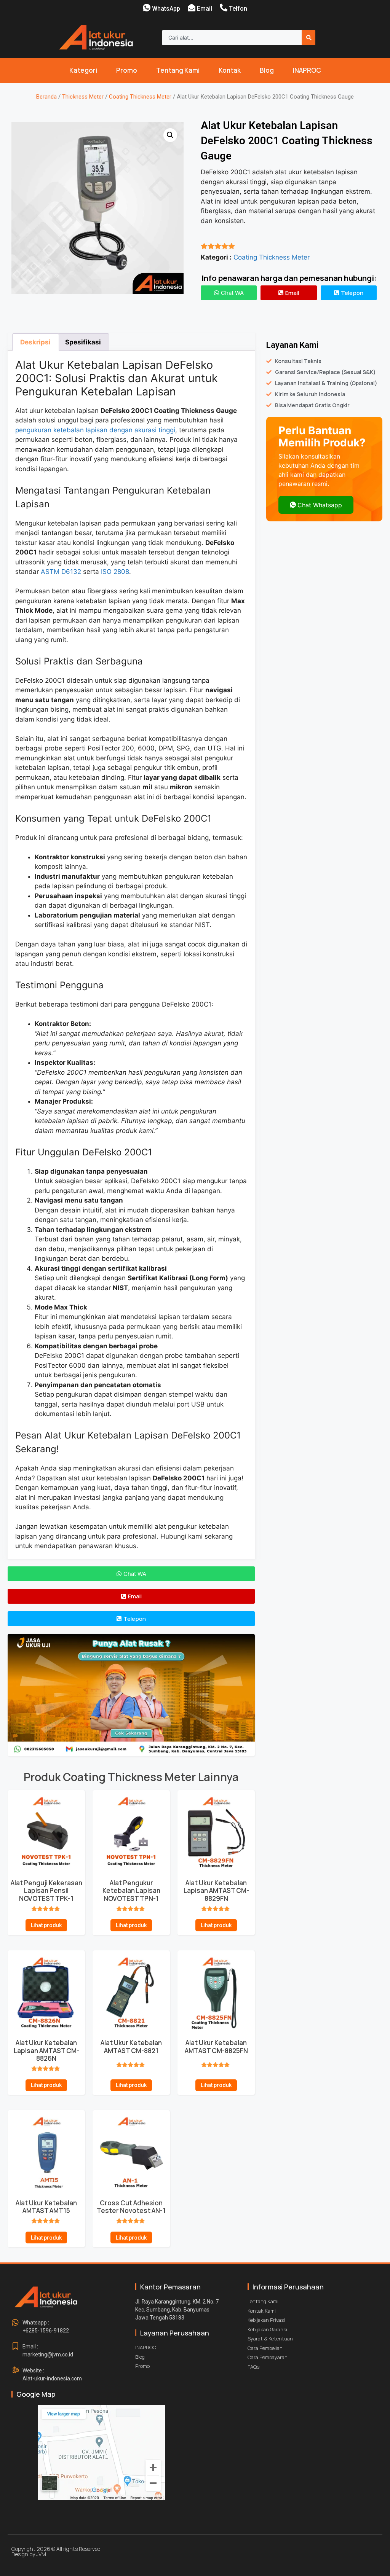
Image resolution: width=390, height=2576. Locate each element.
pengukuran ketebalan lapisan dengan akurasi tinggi (95, 430)
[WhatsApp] (147, 8)
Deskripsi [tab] (35, 342)
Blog (267, 70)
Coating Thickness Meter (140, 97)
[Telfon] (224, 8)
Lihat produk (46, 1925)
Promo (127, 70)
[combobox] (232, 38)
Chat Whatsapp (320, 505)
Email (205, 9)
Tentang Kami (178, 70)
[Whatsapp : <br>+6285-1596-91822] (15, 2323)
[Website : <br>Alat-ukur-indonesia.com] (15, 2370)
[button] (170, 135)
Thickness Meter (83, 97)
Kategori (83, 70)
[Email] (192, 8)
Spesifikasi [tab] (83, 342)
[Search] (308, 38)
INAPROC (307, 70)
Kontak (230, 70)
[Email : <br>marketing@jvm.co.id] (15, 2347)
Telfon (238, 9)
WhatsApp (166, 9)
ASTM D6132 (61, 572)
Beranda (46, 97)
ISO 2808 (115, 572)
